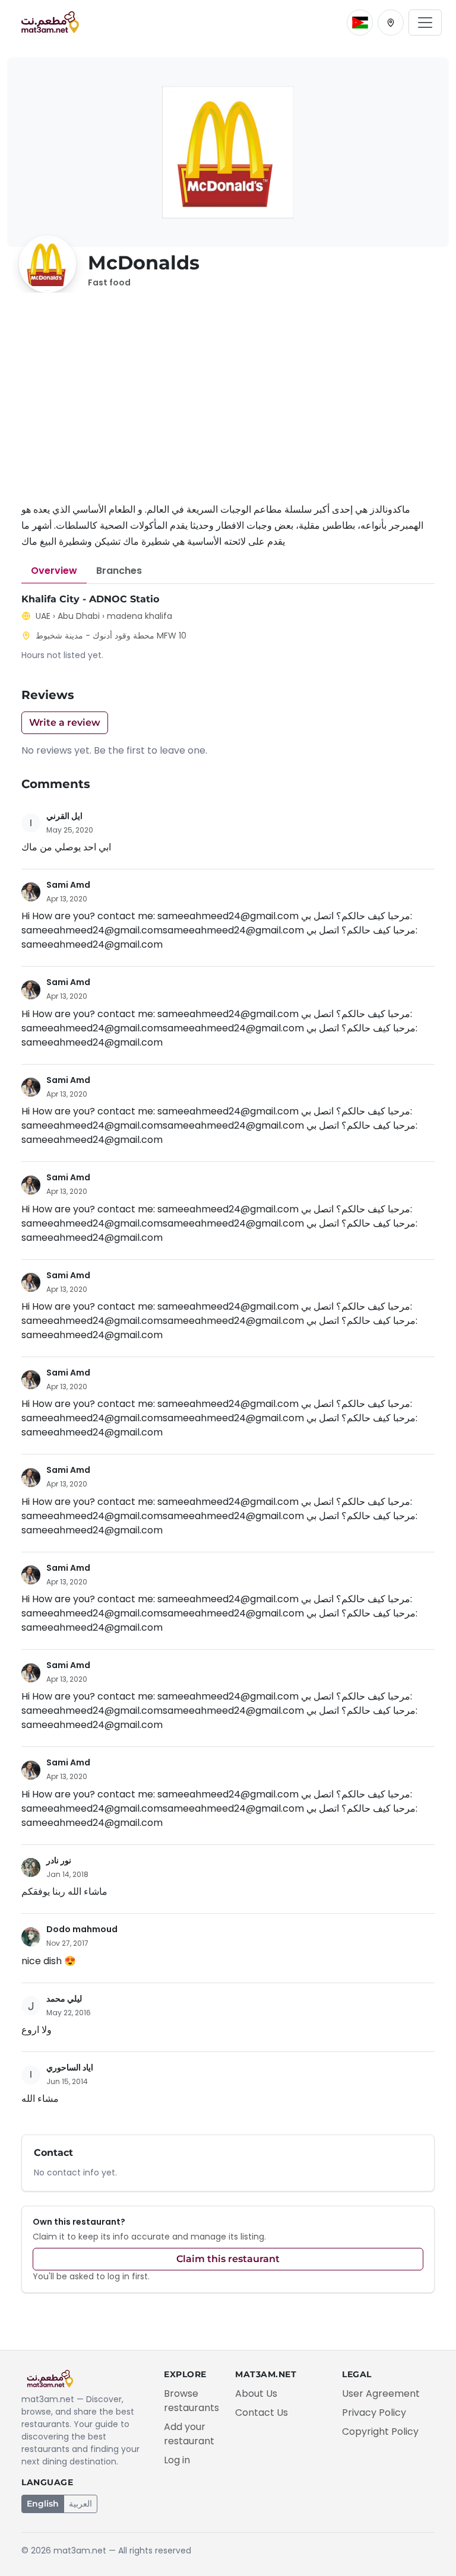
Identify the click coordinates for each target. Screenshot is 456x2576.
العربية (80, 2504)
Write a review (65, 722)
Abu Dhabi (79, 616)
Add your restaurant (189, 2434)
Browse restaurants (191, 2401)
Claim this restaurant (228, 2259)
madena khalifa (140, 616)
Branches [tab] (119, 571)
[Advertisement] (228, 404)
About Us (256, 2394)
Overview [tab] (54, 571)
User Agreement (381, 2394)
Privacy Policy (374, 2413)
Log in (177, 2460)
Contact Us (262, 2413)
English (43, 2504)
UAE (43, 616)
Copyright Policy (380, 2432)
